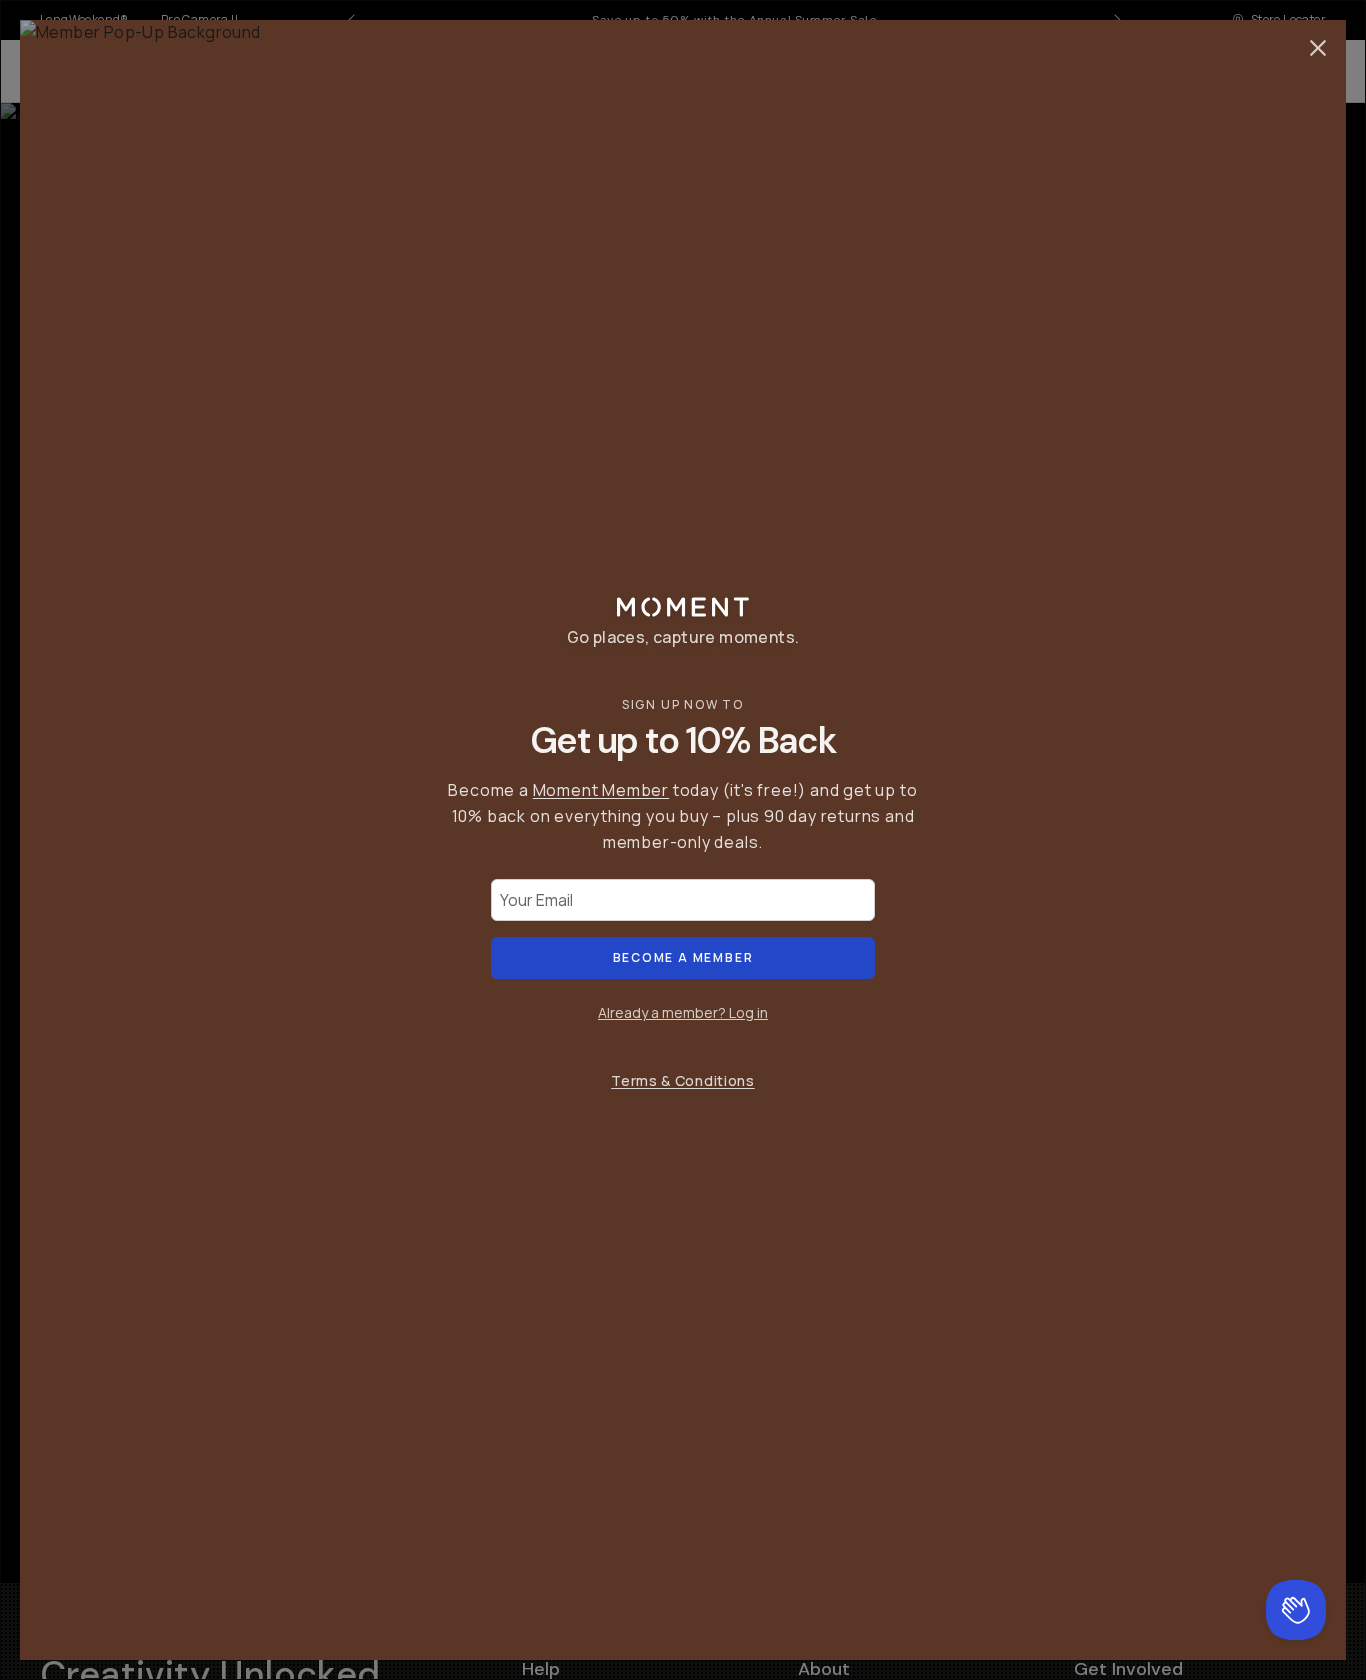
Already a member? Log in (683, 1012)
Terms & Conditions (683, 1080)
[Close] (1318, 48)
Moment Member (601, 790)
